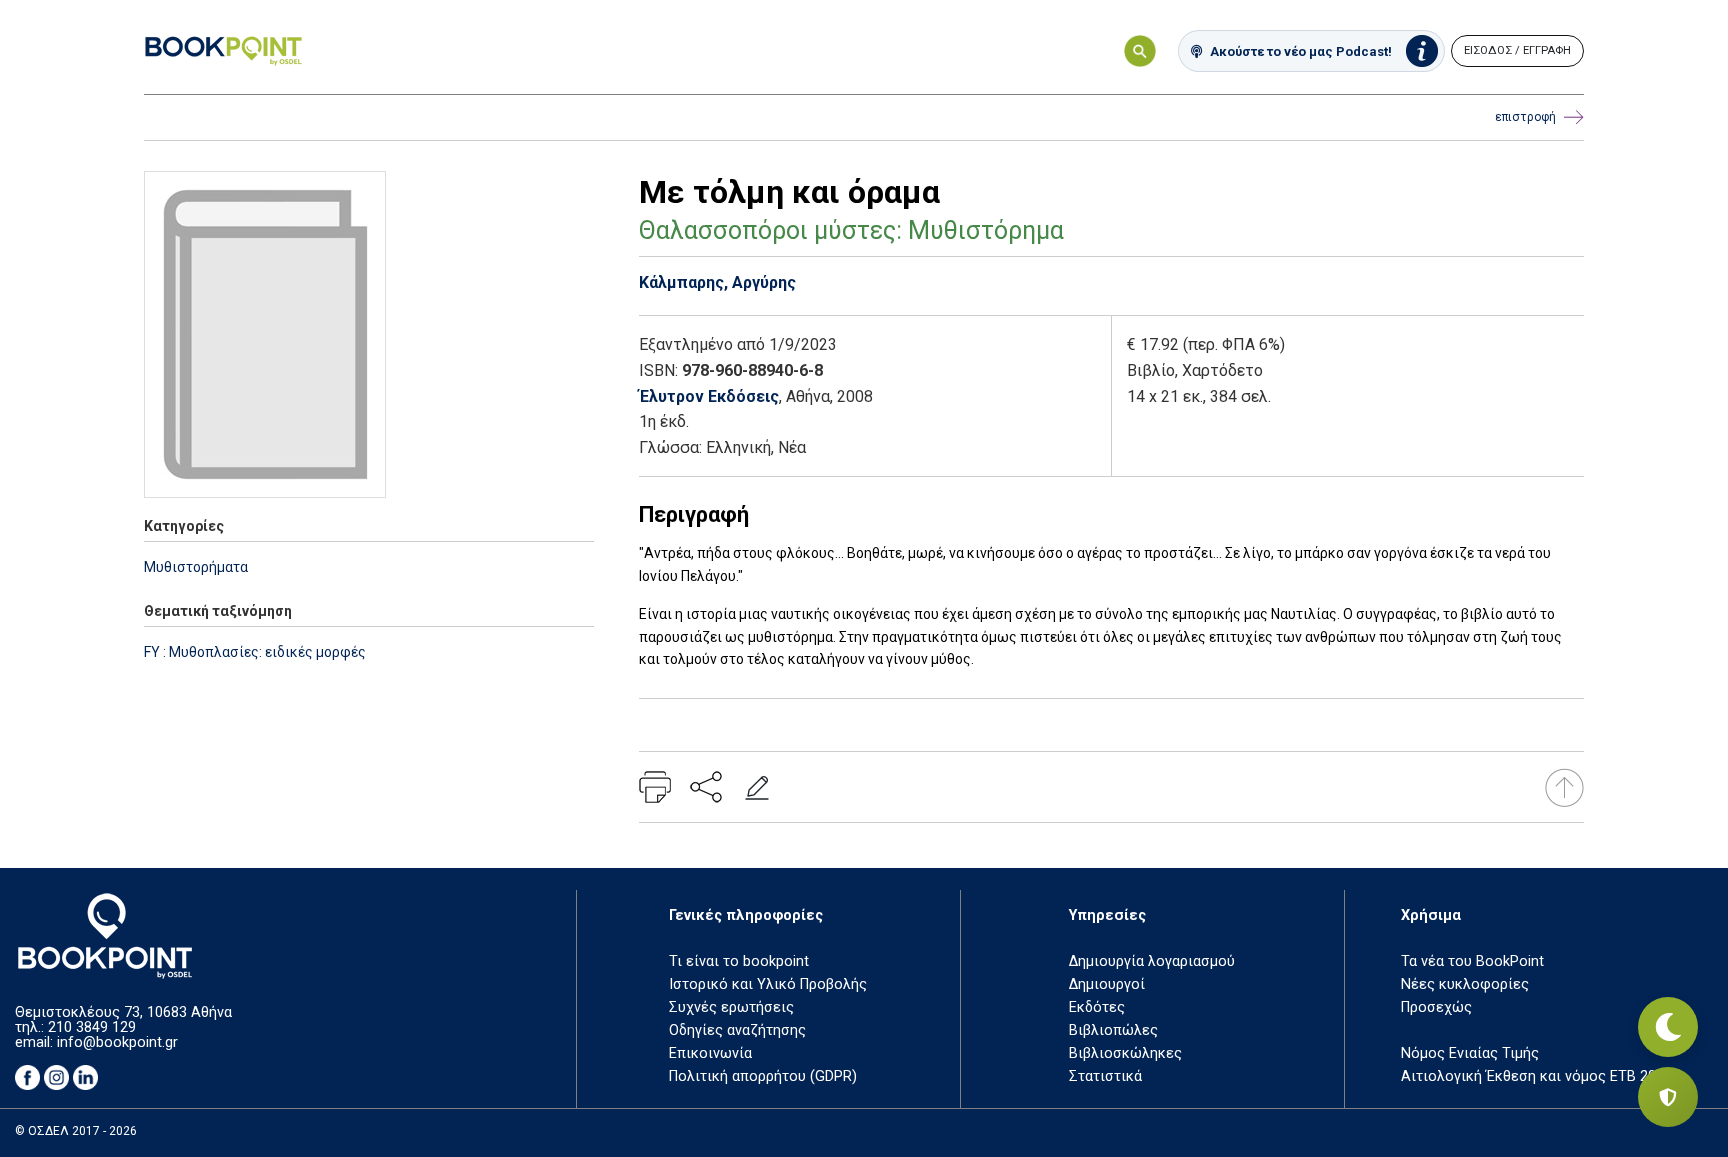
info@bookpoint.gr (117, 1042)
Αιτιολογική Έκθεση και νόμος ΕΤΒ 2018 (1536, 1076)
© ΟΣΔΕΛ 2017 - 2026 (76, 1131)
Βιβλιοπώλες (1113, 1030)
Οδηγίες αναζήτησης (737, 1030)
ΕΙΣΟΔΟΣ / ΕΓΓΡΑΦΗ (1517, 50)
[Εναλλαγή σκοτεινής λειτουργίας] (1668, 1027)
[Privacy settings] (1668, 1097)
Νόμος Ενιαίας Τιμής (1470, 1053)
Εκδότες (1097, 1007)
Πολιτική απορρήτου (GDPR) (763, 1076)
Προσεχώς (1436, 1007)
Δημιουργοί (1107, 984)
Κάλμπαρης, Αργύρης (717, 282)
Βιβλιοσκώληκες (1125, 1053)
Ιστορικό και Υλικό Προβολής (768, 984)
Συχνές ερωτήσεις (731, 1007)
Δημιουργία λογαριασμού (1152, 961)
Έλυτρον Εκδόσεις (709, 396)
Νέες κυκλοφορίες (1465, 984)
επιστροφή (1525, 117)
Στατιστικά (1105, 1076)
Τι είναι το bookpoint (739, 961)
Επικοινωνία (710, 1053)
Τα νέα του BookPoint (1472, 961)
